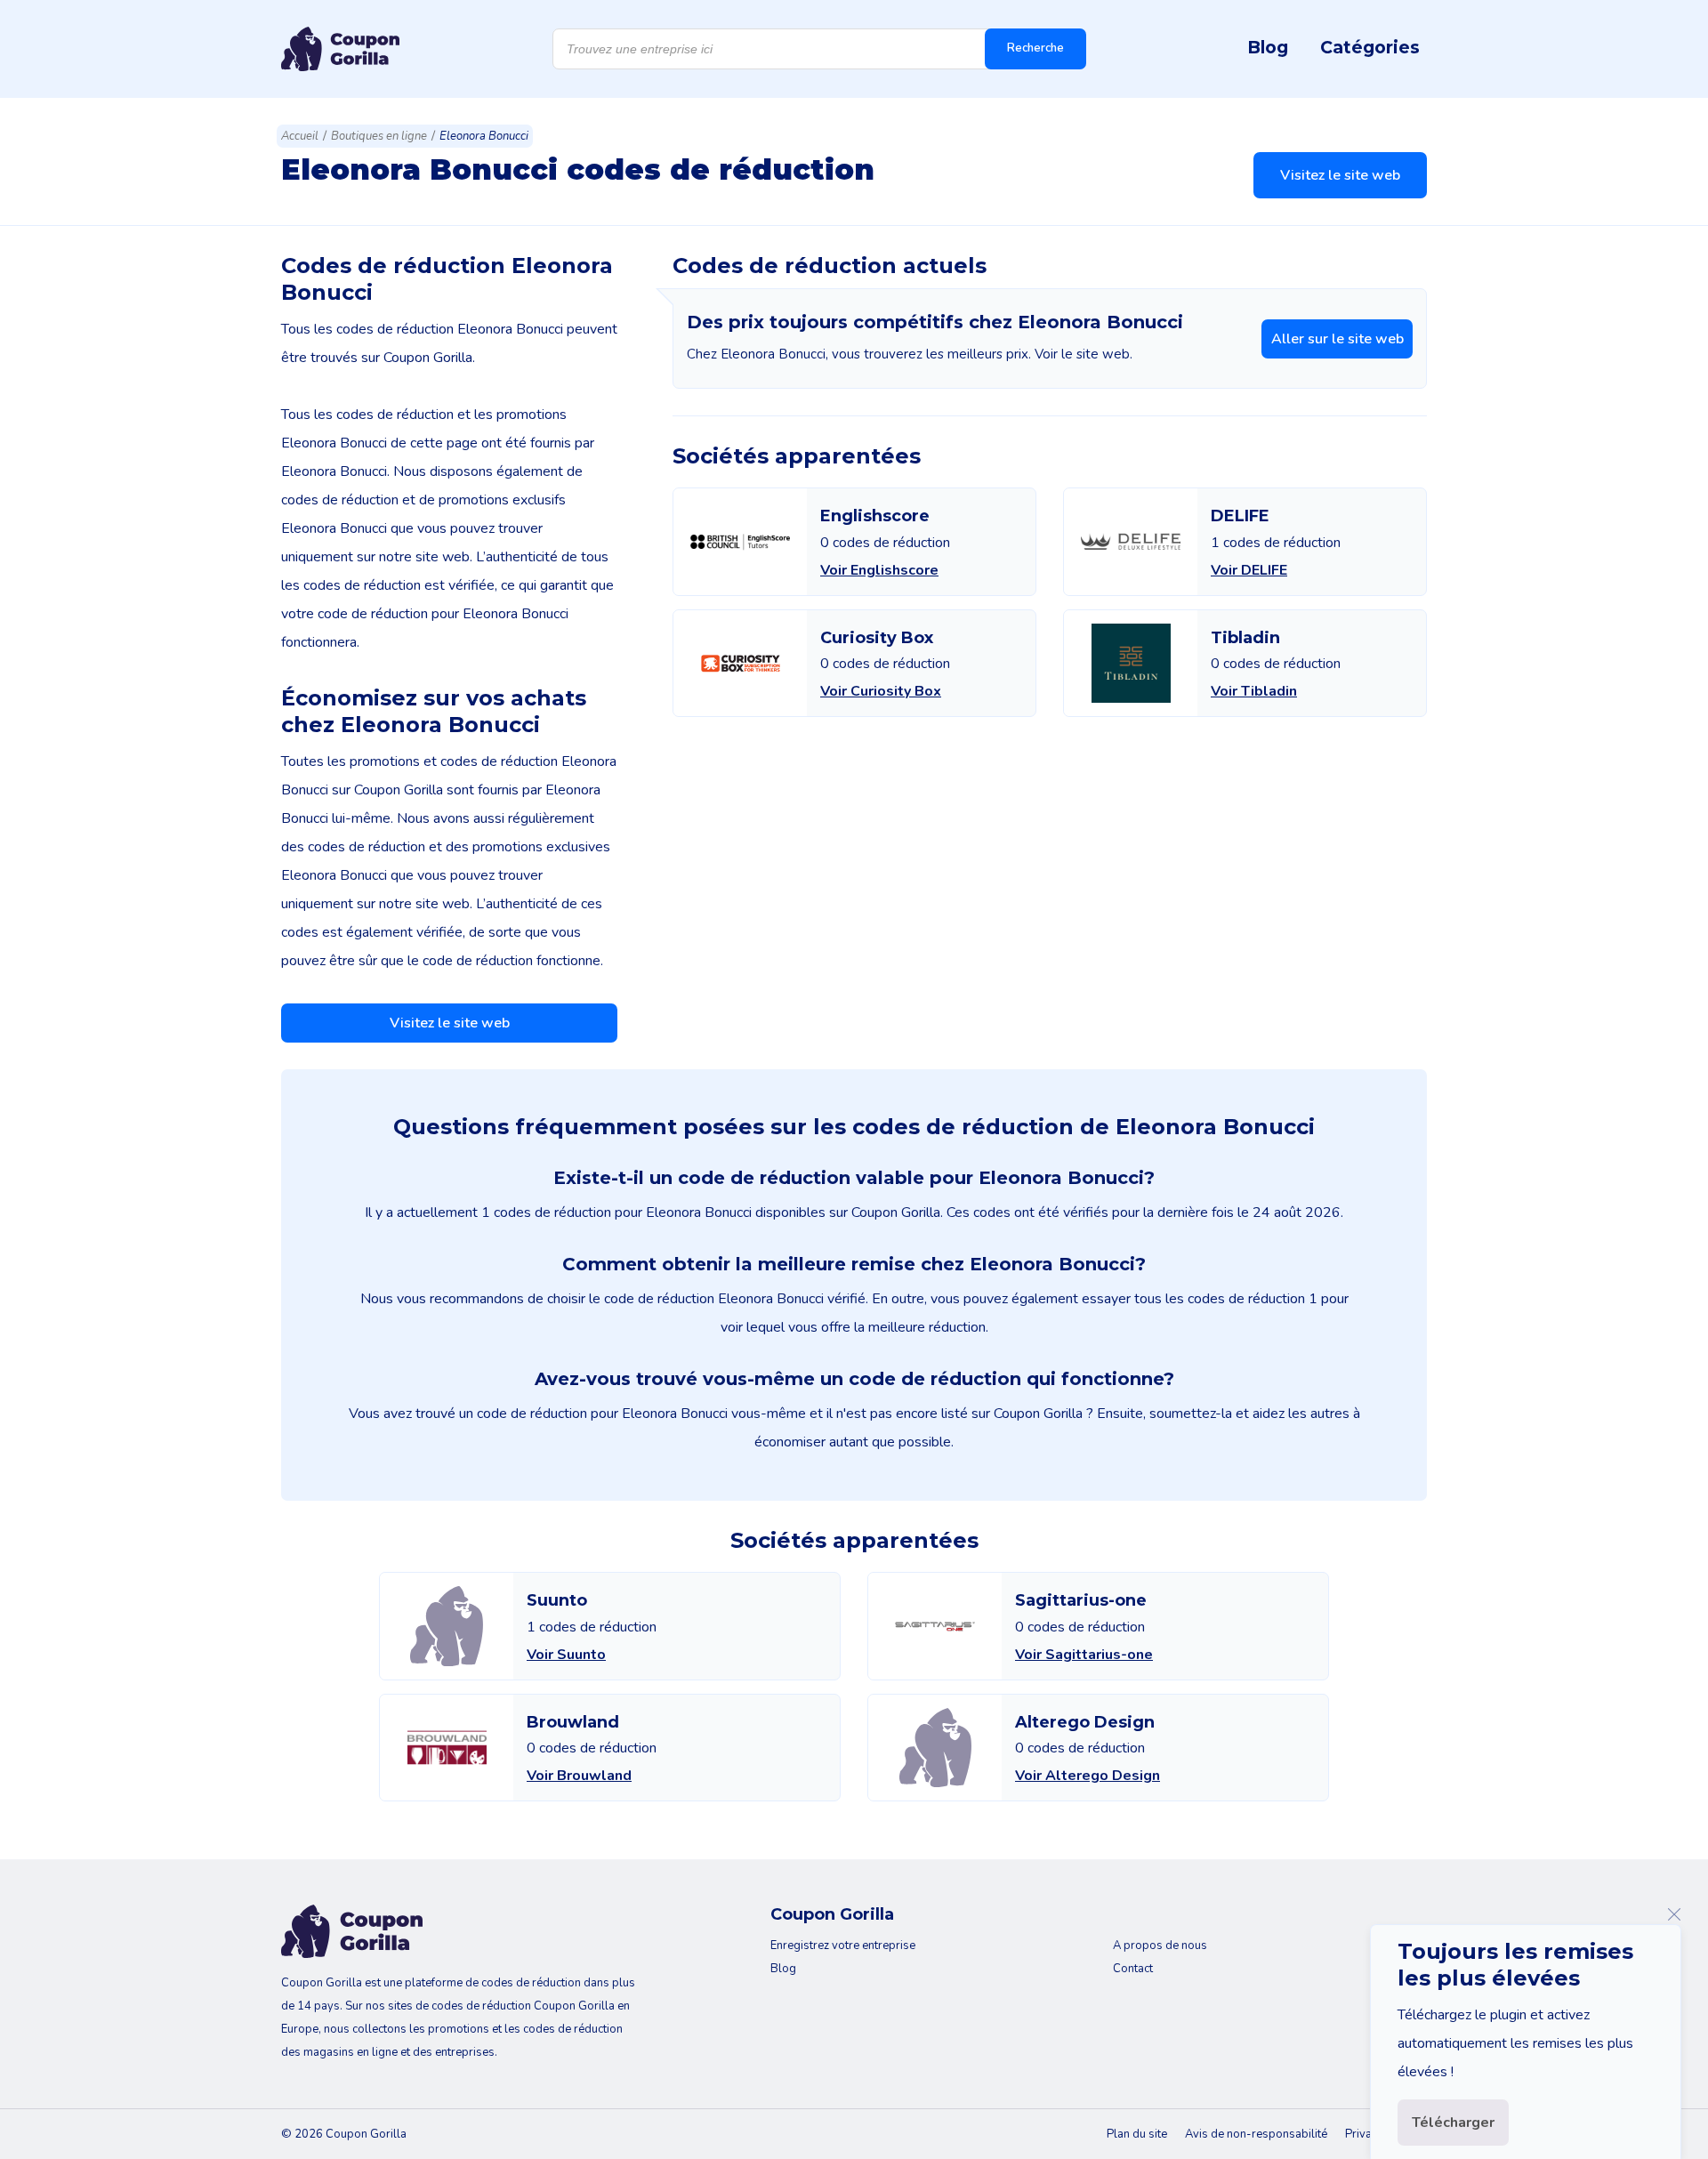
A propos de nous (1160, 1946)
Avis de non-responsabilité (1256, 2134)
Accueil (300, 136)
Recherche (1035, 48)
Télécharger (1453, 2123)
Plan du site (1137, 2134)
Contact (1133, 1969)
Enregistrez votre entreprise (843, 1946)
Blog (1268, 47)
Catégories (1370, 47)
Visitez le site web (1340, 175)
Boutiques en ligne (379, 136)
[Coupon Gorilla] (340, 49)
